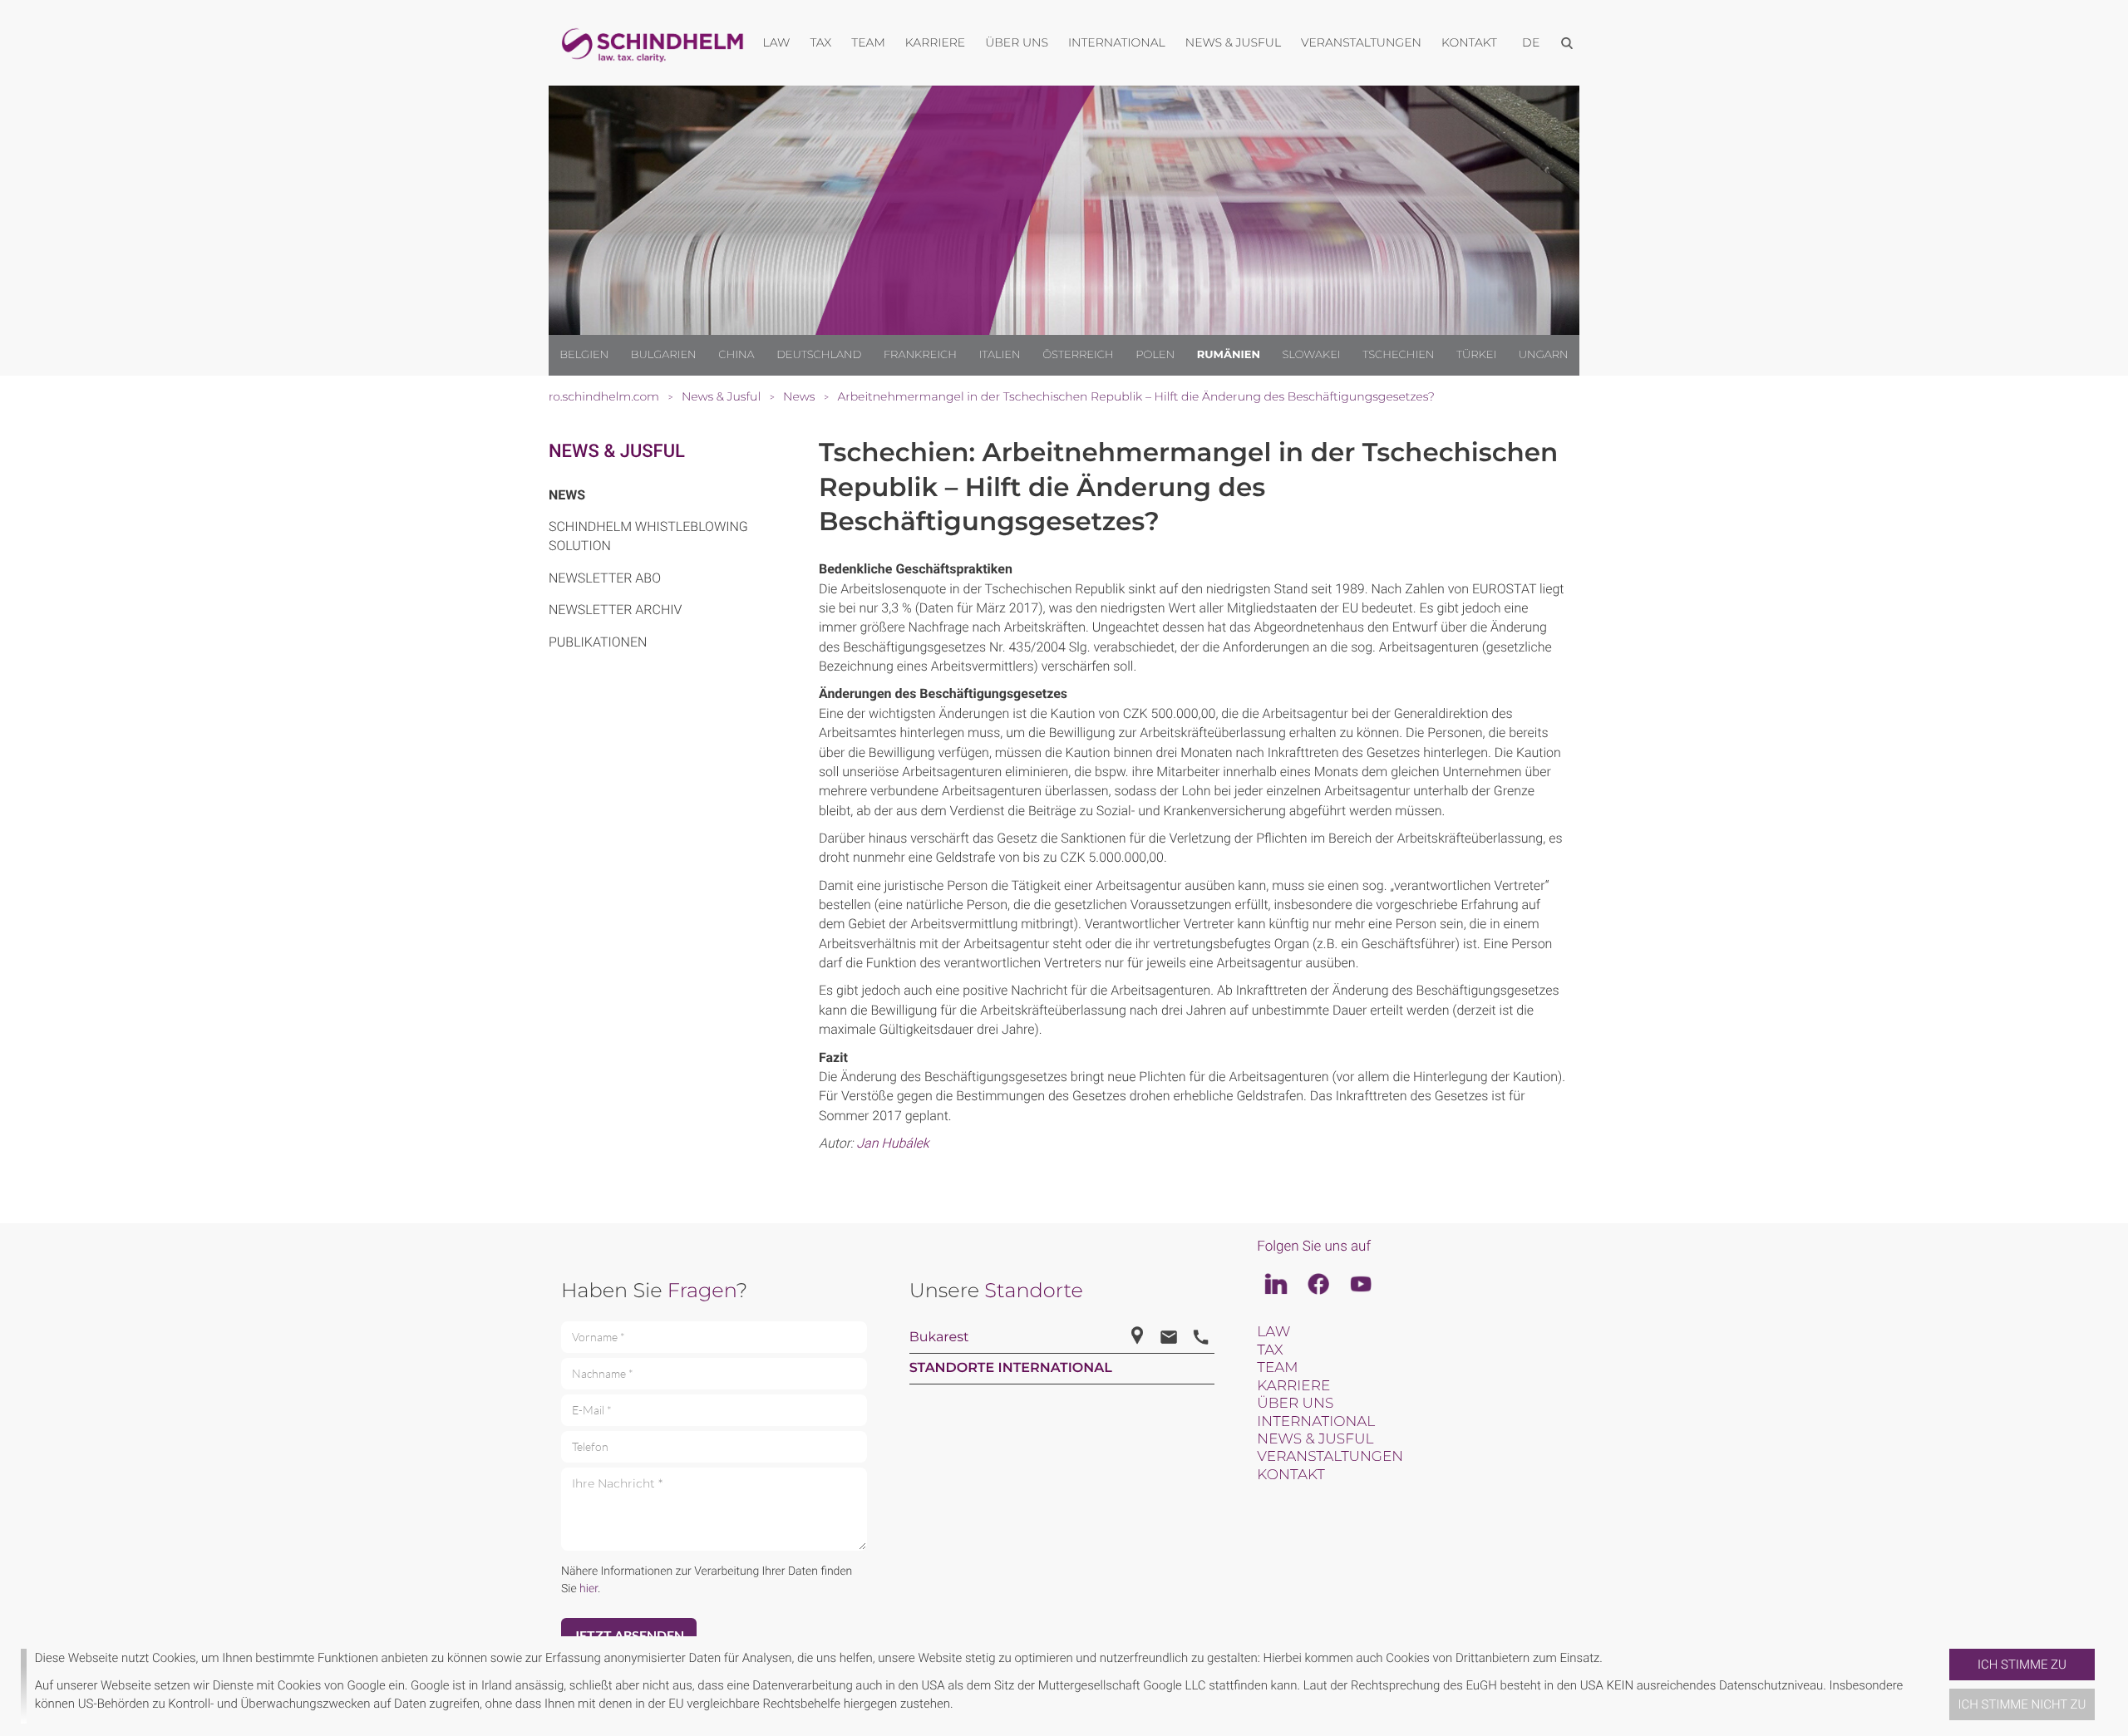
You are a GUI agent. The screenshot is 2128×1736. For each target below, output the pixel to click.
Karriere (1293, 1386)
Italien (999, 355)
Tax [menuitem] (820, 42)
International (1316, 1422)
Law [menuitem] (777, 42)
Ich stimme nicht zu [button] (2022, 1704)
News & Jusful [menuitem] (1233, 42)
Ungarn (1544, 355)
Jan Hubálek (892, 1143)
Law (1273, 1332)
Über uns (1295, 1404)
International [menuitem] (1117, 42)
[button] (1943, 1686)
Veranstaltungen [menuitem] (1361, 42)
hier (589, 1589)
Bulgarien (664, 355)
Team (1277, 1368)
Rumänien (1229, 355)
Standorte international (1011, 1368)
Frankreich (920, 355)
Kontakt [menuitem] (1469, 42)
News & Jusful (617, 452)
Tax (1270, 1350)
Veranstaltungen (1330, 1457)
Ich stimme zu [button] (2022, 1665)
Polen (1155, 355)
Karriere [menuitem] (935, 42)
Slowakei (1311, 355)
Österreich (1078, 355)
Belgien (584, 355)
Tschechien (1398, 355)
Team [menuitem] (868, 42)
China (736, 355)
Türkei (1476, 355)
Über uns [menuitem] (1017, 42)
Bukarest (939, 1338)
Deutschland (819, 355)
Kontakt (1291, 1475)
